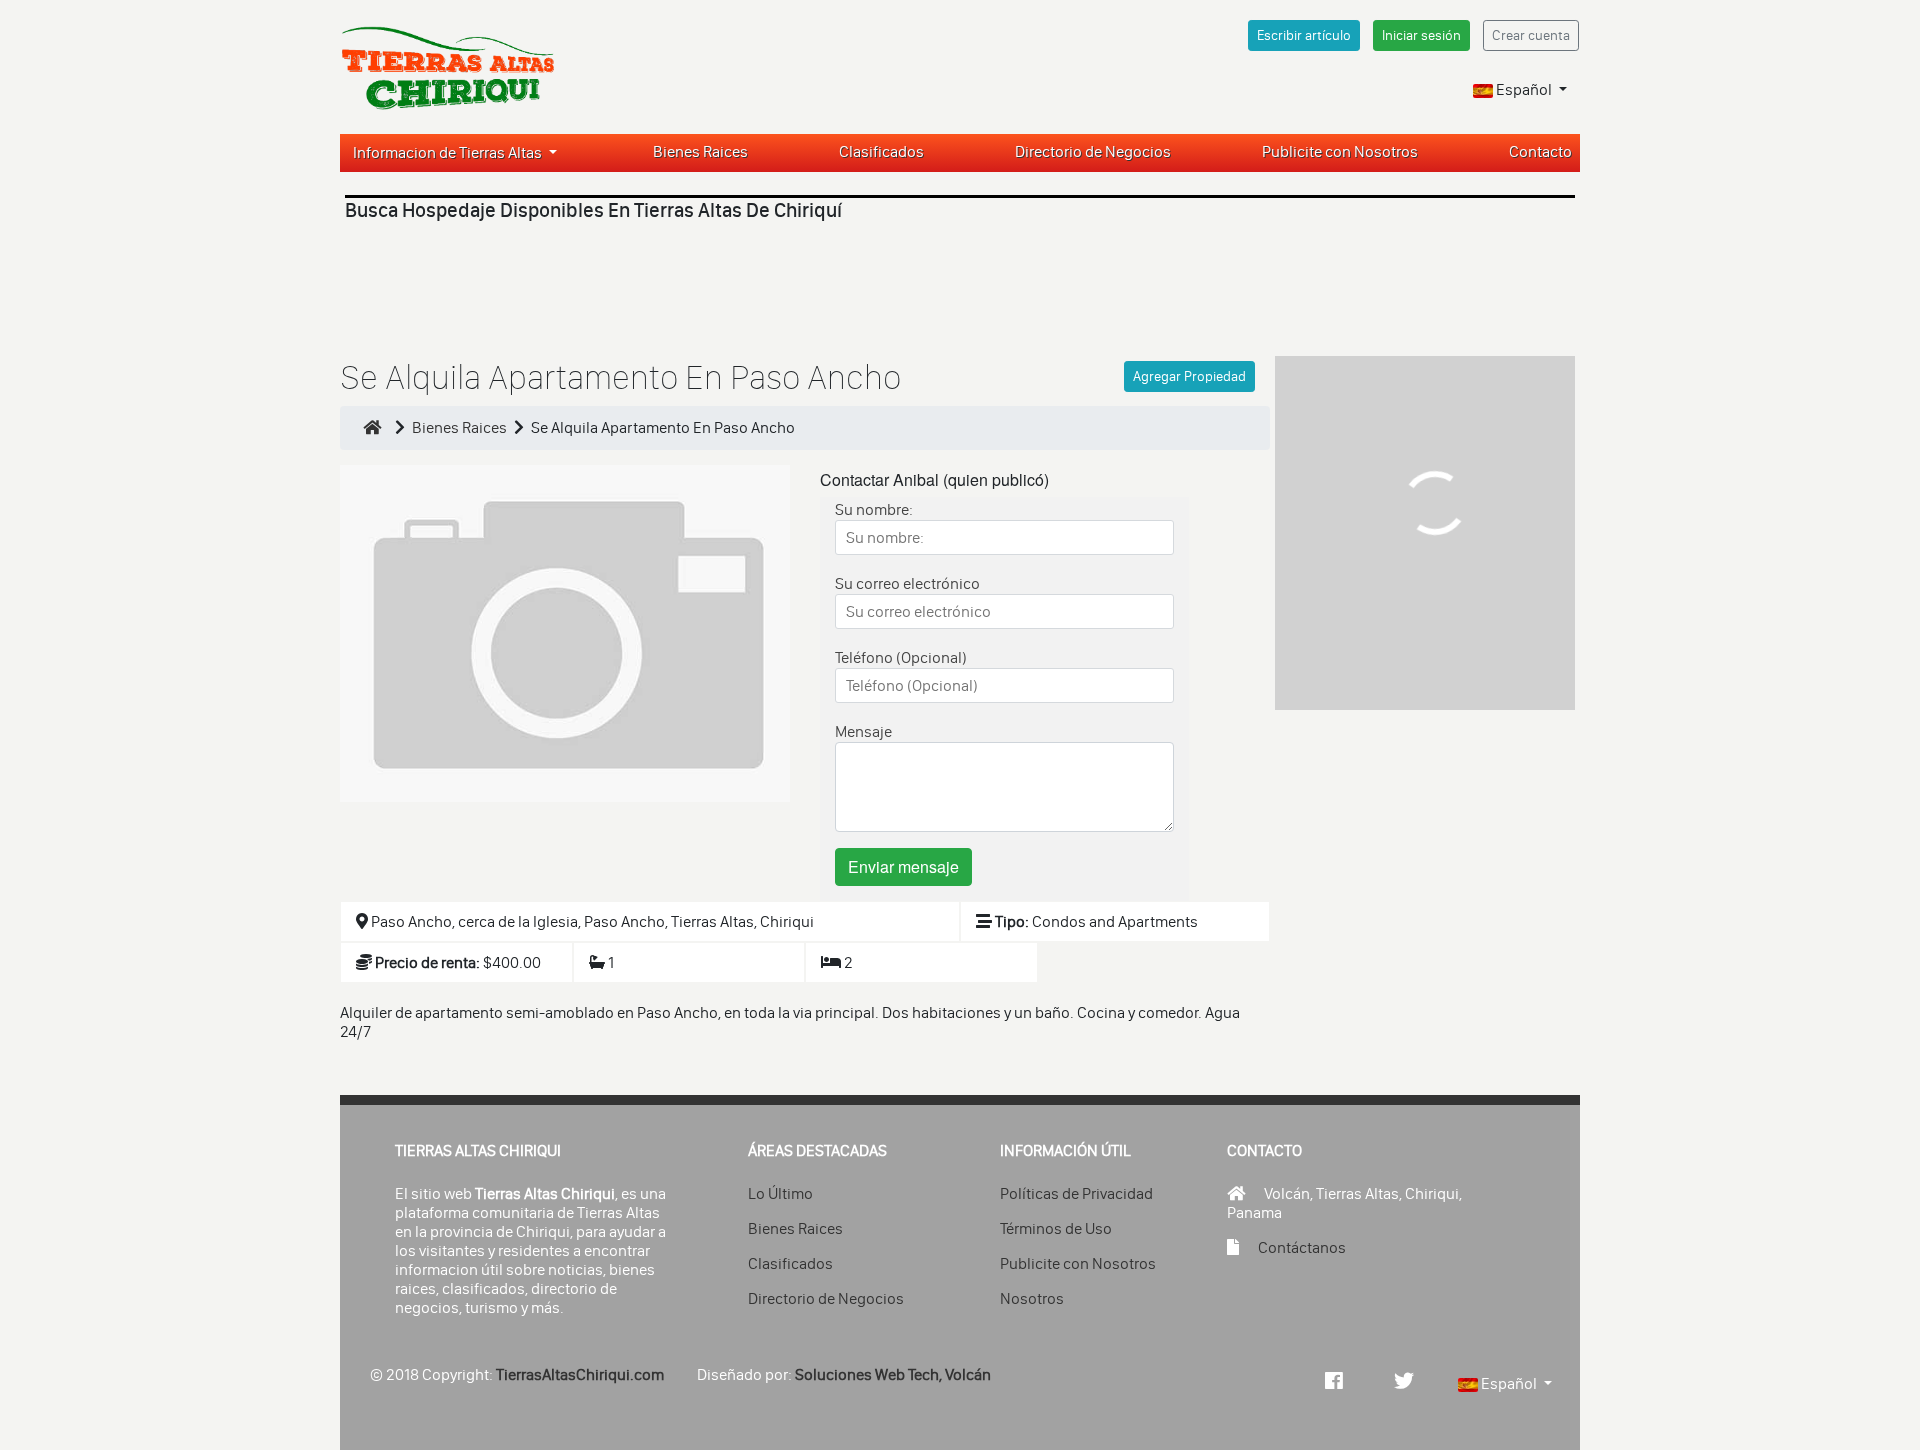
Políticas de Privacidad (1076, 1193)
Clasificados (881, 151)
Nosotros (1032, 1298)
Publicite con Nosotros (1340, 151)
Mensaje (863, 731)
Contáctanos (1302, 1247)
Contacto (1540, 151)
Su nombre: (874, 509)
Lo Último (780, 1193)
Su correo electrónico (907, 583)
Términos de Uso (1056, 1228)
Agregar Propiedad (1189, 376)
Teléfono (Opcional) (901, 657)
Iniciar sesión (1421, 35)
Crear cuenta (1531, 35)
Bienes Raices (700, 151)
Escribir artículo (1304, 35)
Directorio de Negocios (1093, 151)
